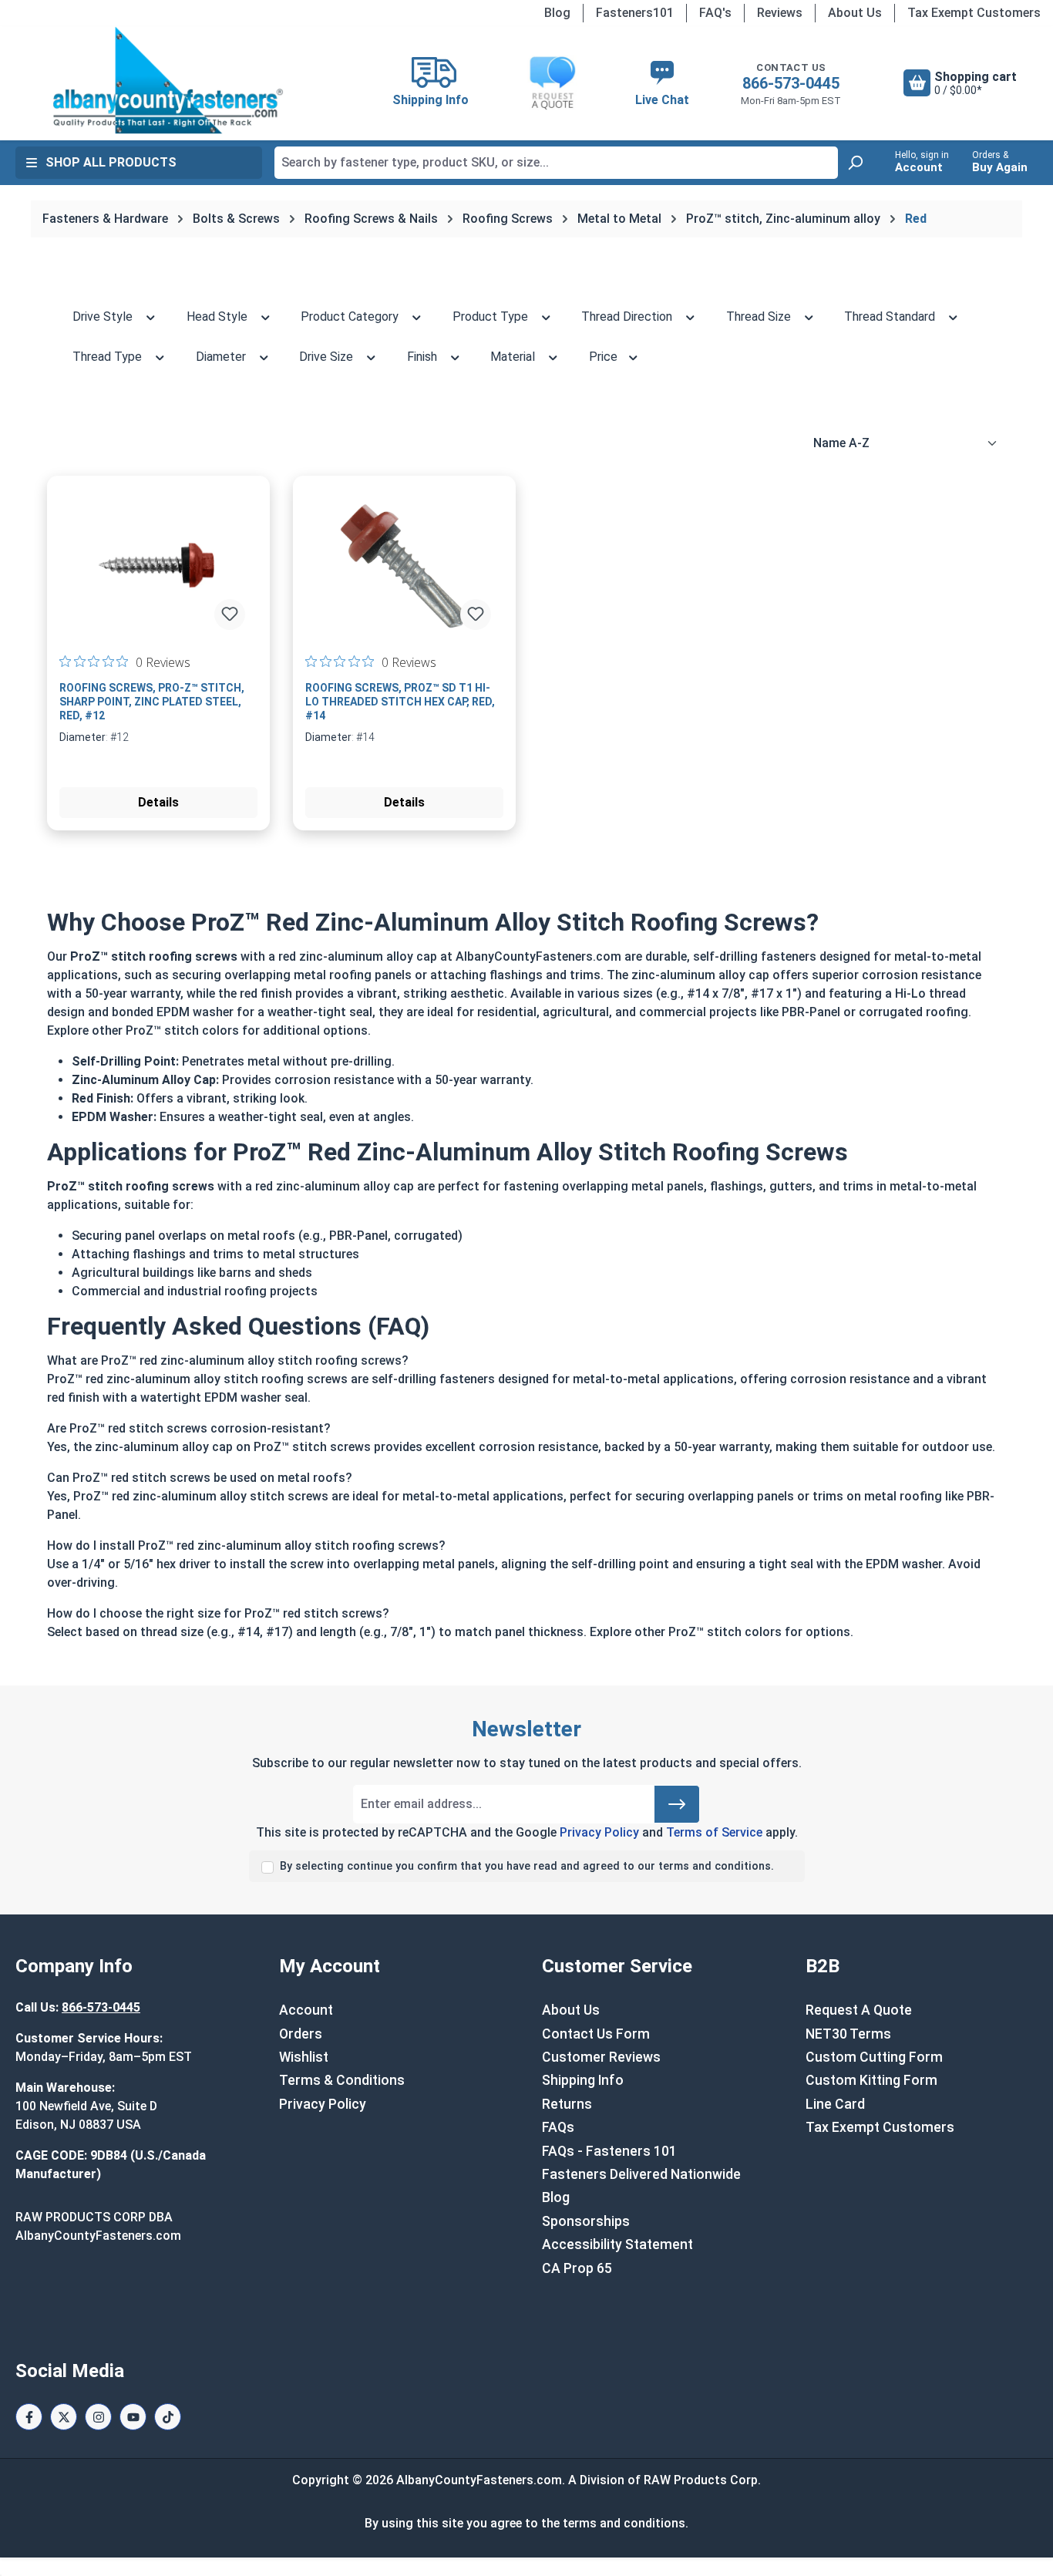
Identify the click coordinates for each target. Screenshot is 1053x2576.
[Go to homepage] (168, 80)
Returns (567, 2104)
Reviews (780, 13)
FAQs (558, 2127)
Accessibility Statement (617, 2244)
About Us (855, 13)
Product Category (351, 317)
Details (158, 802)
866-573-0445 (791, 83)
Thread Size (760, 317)
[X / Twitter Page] (64, 2417)
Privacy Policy (599, 1832)
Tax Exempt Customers (974, 13)
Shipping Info (583, 2080)
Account (306, 2010)
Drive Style (104, 317)
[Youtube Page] (133, 2417)
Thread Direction (628, 317)
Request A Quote (859, 2010)
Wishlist (304, 2057)
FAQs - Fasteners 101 (609, 2151)
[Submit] (677, 1804)
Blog (557, 13)
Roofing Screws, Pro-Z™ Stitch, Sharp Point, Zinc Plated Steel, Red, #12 (152, 702)
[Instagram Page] (98, 2417)
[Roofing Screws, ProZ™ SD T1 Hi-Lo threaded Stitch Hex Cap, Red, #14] (404, 565)
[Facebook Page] (29, 2417)
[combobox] (556, 163)
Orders (301, 2034)
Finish (424, 357)
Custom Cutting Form (874, 2057)
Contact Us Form (596, 2034)
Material (514, 357)
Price (605, 357)
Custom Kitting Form (871, 2080)
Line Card (835, 2104)
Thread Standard (891, 317)
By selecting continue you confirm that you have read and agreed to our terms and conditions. (527, 1866)
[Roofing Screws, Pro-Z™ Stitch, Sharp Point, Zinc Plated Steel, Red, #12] (158, 565)
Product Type (492, 317)
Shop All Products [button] (111, 162)
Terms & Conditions (342, 2080)
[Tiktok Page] (168, 2417)
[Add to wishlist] (230, 615)
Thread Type (109, 357)
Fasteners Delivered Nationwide (641, 2174)
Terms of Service (714, 1832)
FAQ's (715, 13)
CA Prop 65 (577, 2268)
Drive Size (328, 357)
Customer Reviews (601, 2057)
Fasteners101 (635, 13)
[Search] (855, 163)
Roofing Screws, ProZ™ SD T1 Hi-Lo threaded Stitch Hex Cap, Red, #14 (400, 702)
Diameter (222, 357)
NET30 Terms (848, 2034)
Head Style (219, 317)
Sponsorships (586, 2221)
